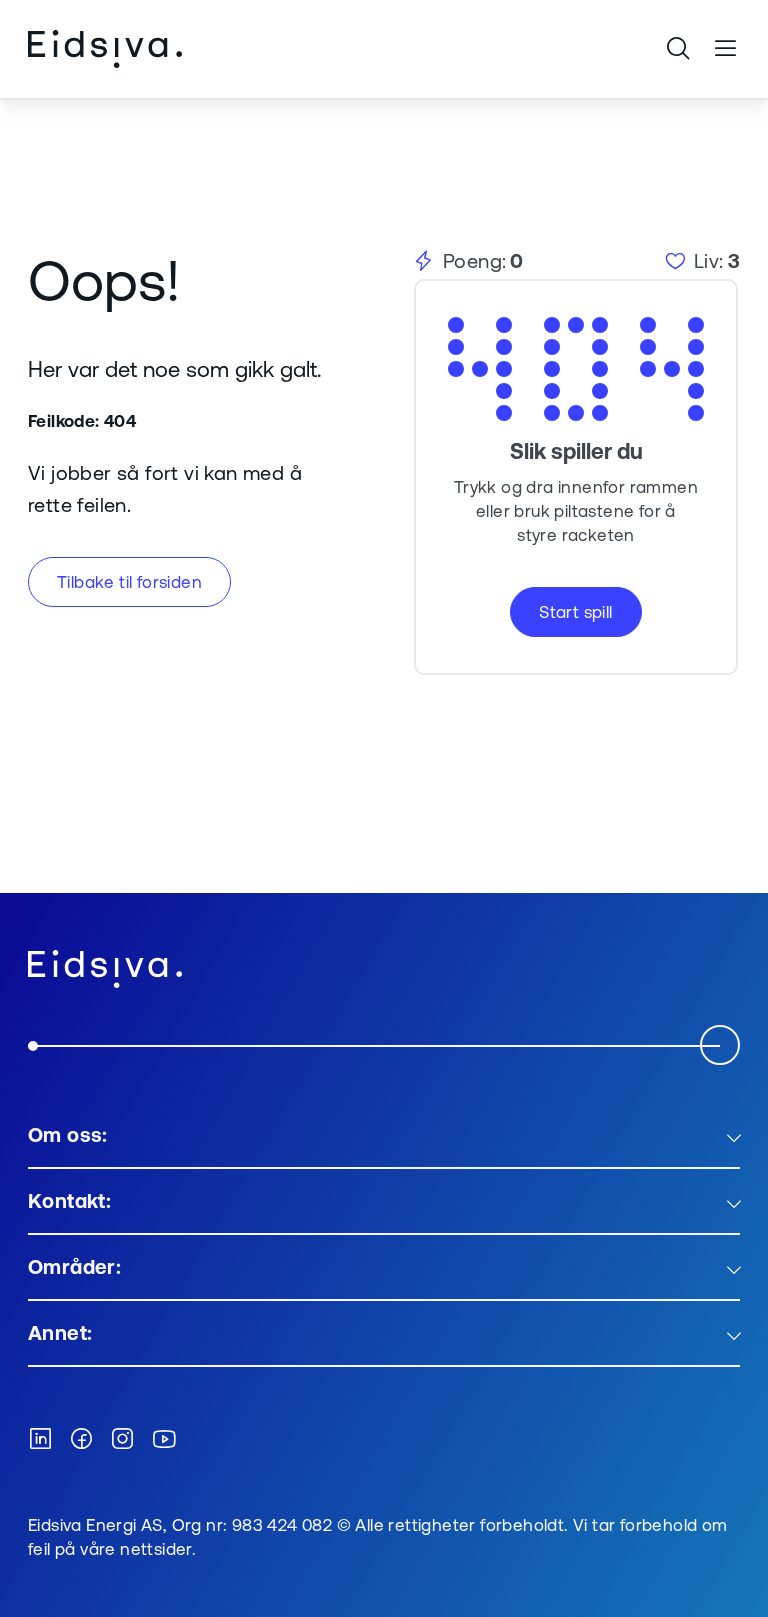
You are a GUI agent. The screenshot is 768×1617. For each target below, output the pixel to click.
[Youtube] (164, 1440)
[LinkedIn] (40, 1440)
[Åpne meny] (726, 49)
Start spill (575, 611)
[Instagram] (122, 1440)
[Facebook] (81, 1440)
